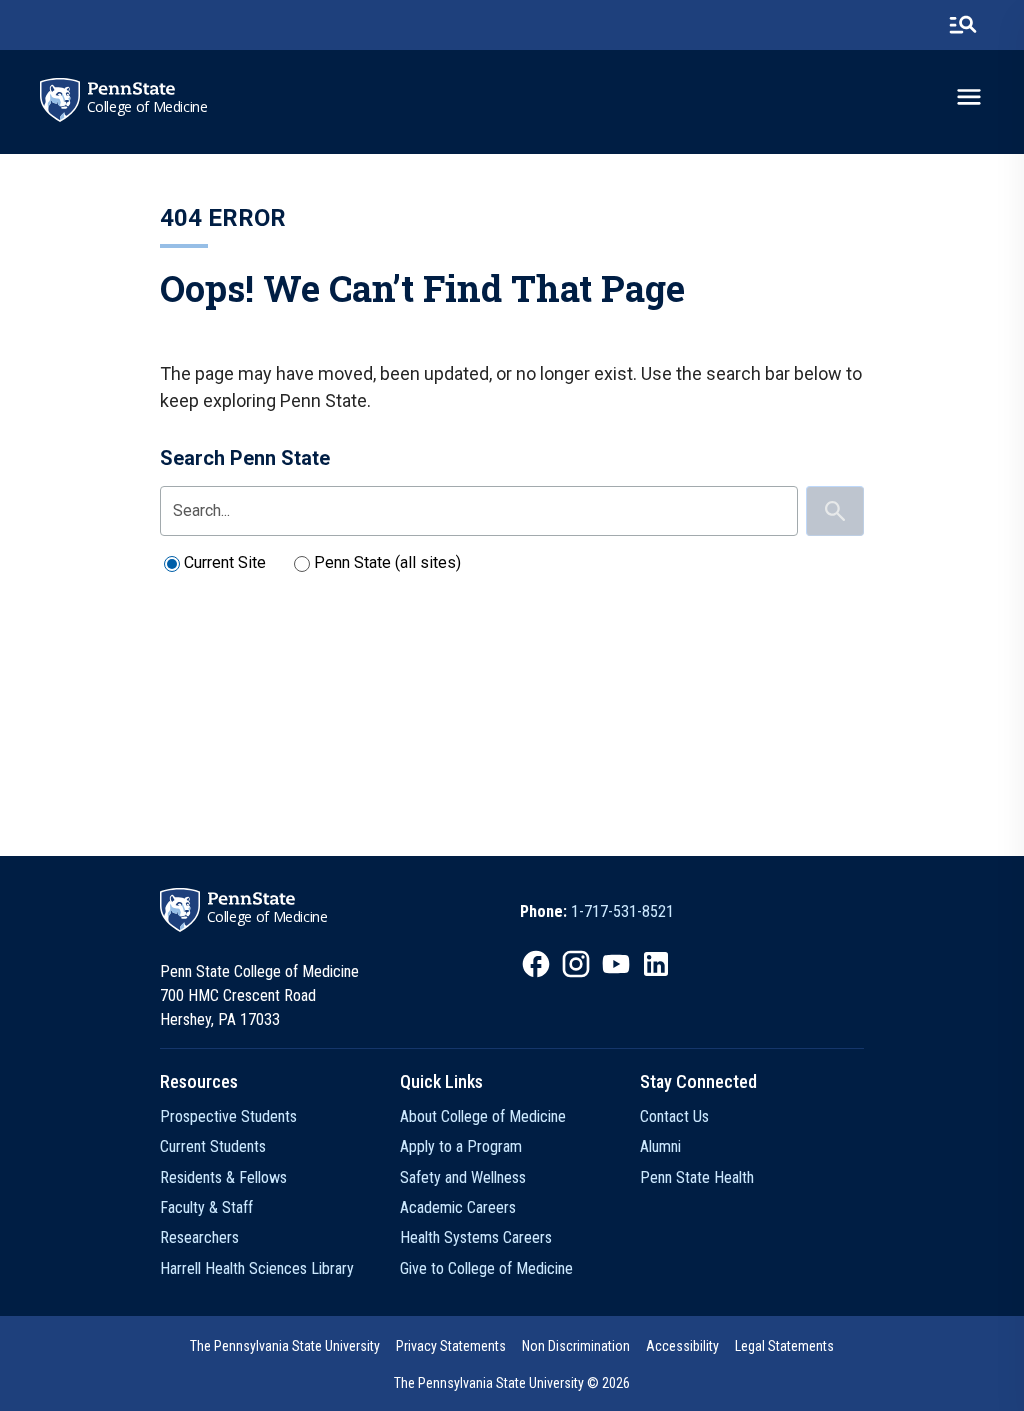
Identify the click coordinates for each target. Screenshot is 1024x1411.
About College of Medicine (483, 1116)
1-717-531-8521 (622, 911)
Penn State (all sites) (387, 562)
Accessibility (682, 1346)
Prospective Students (228, 1116)
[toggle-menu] (969, 97)
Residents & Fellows (223, 1177)
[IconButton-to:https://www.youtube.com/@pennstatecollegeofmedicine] (616, 964)
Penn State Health (697, 1177)
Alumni (660, 1146)
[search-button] (963, 25)
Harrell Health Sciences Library (257, 1268)
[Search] (835, 511)
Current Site (225, 562)
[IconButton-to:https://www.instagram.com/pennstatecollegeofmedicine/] (576, 964)
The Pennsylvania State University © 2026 (512, 1383)
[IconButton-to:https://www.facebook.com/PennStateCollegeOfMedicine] (536, 964)
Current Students (213, 1146)
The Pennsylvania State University (285, 1346)
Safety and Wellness (463, 1177)
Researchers (199, 1237)
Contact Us (674, 1116)
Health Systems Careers (476, 1237)
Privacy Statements (451, 1346)
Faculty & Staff (206, 1207)
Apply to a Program (461, 1146)
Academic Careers (458, 1207)
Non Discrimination (576, 1346)
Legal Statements (784, 1346)
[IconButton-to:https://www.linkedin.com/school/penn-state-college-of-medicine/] (656, 964)
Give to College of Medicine (486, 1268)
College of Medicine (147, 107)
